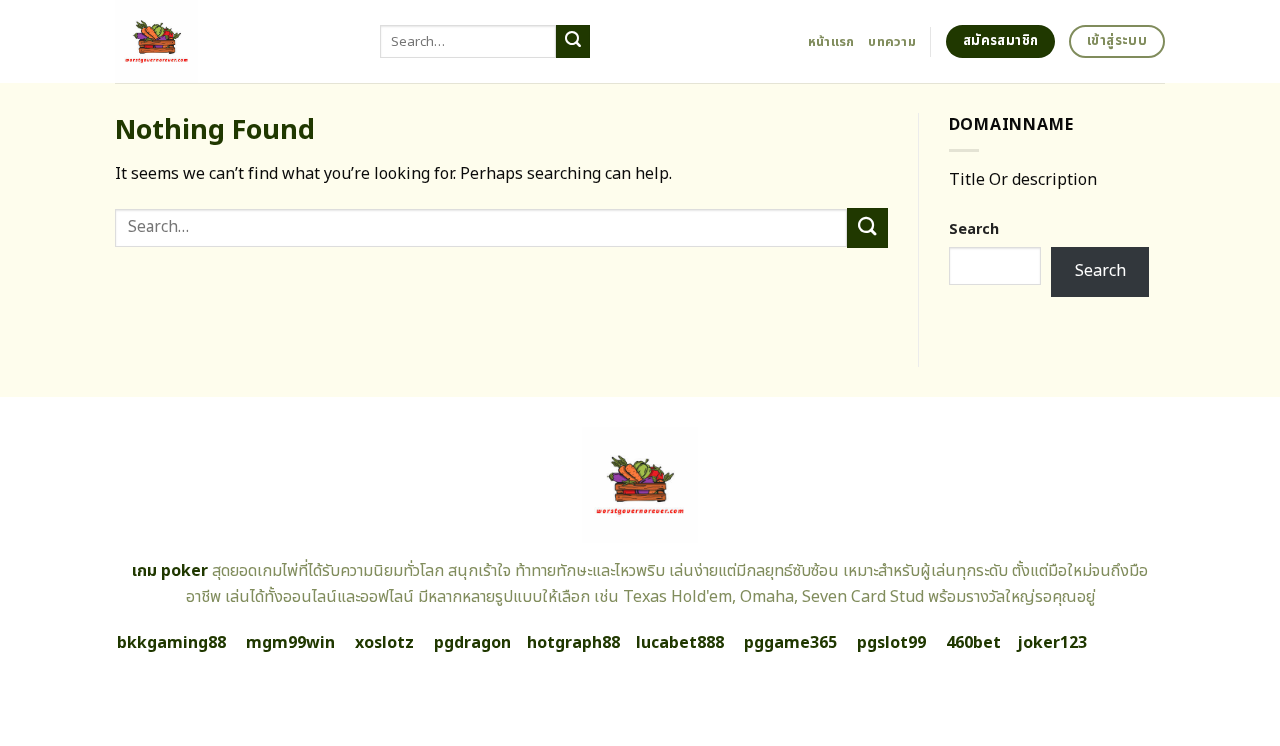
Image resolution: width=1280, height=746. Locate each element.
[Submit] (573, 42)
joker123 (1052, 643)
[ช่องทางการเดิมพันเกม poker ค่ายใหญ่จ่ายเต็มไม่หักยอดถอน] (232, 41)
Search (974, 229)
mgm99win (290, 643)
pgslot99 (891, 643)
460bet (973, 643)
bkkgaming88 (171, 643)
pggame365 (790, 643)
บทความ (892, 42)
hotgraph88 (573, 643)
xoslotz (384, 643)
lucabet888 (680, 643)
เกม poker (170, 571)
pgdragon (472, 643)
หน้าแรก (831, 42)
